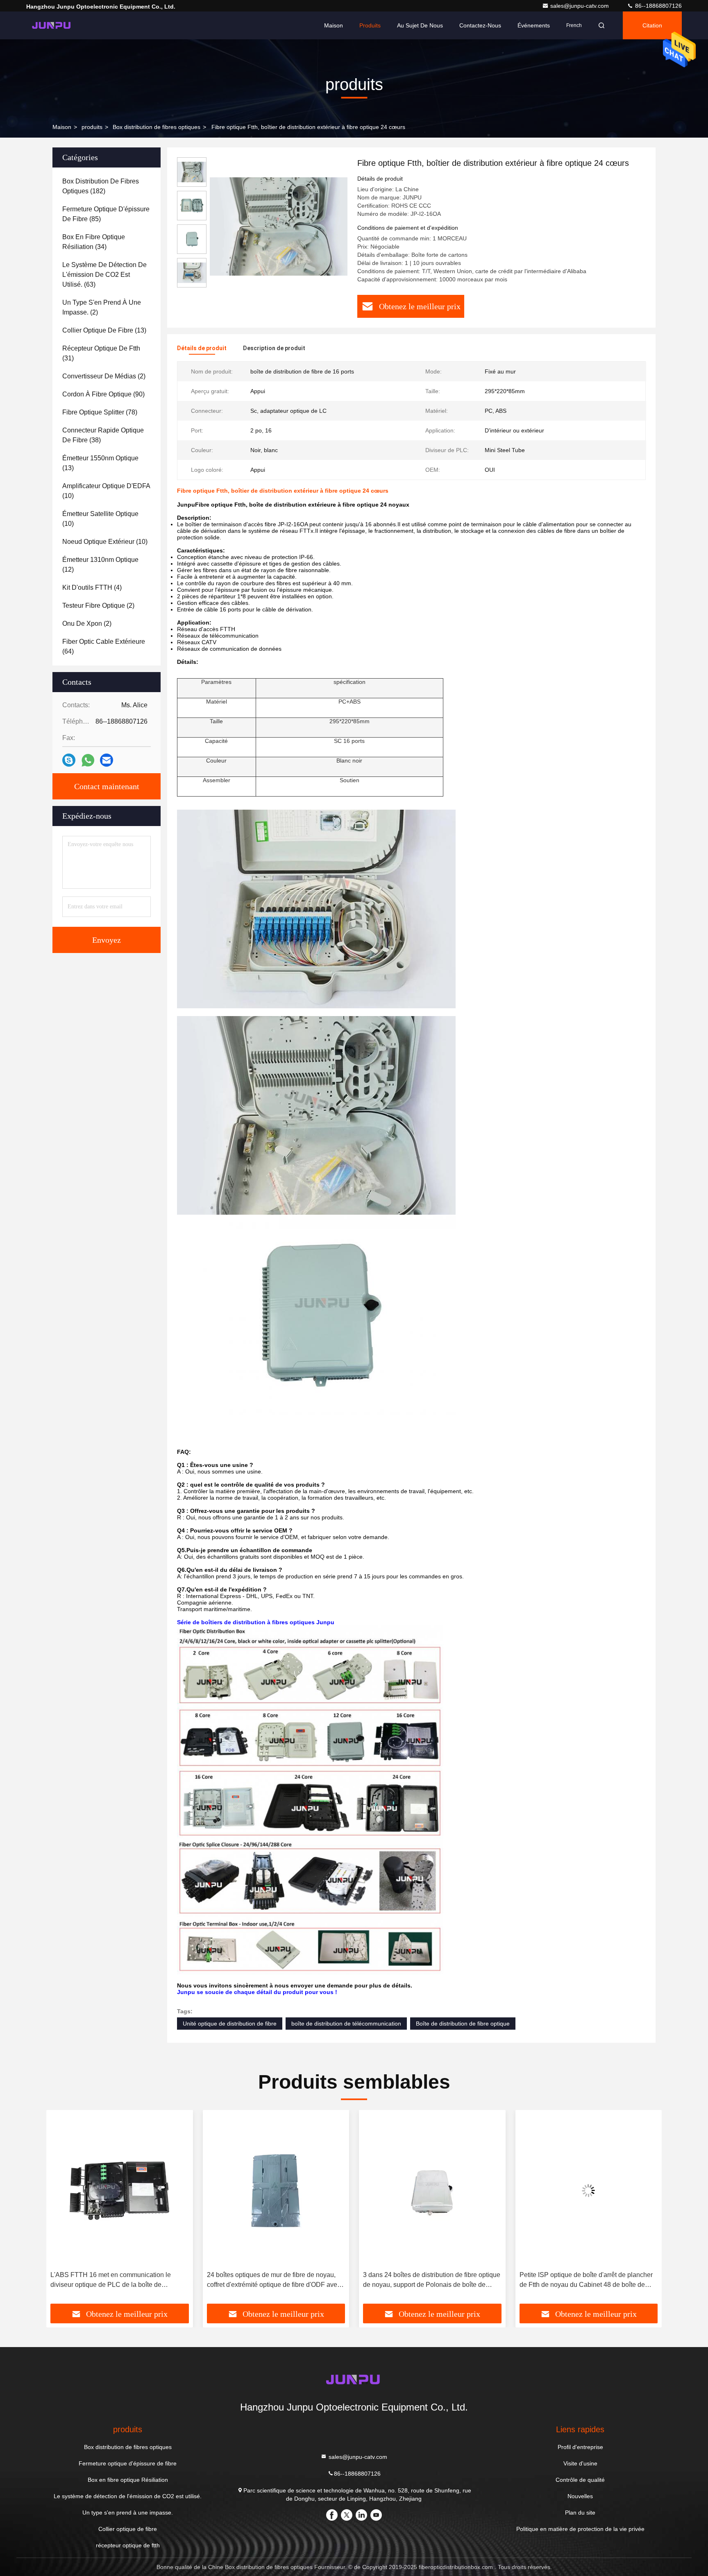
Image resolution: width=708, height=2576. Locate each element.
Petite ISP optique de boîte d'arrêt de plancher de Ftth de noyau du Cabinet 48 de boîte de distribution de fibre (430, 2281)
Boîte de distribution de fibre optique (463, 2024)
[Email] (107, 760)
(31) (101, 353)
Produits (370, 25)
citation (652, 25)
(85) (106, 214)
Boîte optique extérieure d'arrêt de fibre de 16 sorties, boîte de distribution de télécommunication (585, 2281)
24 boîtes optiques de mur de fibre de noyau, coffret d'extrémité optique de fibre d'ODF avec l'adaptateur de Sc (117, 2281)
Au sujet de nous (420, 25)
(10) (106, 491)
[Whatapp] (88, 760)
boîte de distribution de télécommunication (346, 2024)
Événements (534, 25)
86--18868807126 (658, 6)
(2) (102, 307)
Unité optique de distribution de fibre (230, 2024)
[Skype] (69, 760)
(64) (104, 646)
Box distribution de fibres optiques (157, 127)
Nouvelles (580, 2496)
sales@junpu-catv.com (580, 6)
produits (92, 127)
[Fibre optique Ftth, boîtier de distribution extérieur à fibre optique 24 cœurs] (279, 226)
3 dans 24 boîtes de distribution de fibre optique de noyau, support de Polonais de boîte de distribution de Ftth (276, 2281)
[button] (61, 2210)
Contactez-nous (480, 25)
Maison (334, 25)
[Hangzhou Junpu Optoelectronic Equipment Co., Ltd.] (52, 25)
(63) (104, 275)
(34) (94, 242)
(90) (103, 394)
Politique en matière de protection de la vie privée (580, 2529)
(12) (100, 565)
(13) (104, 330)
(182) (101, 186)
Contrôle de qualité (580, 2480)
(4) (92, 587)
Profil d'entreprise (580, 2447)
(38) (103, 435)
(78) (100, 412)
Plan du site (580, 2513)
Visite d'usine (580, 2463)
